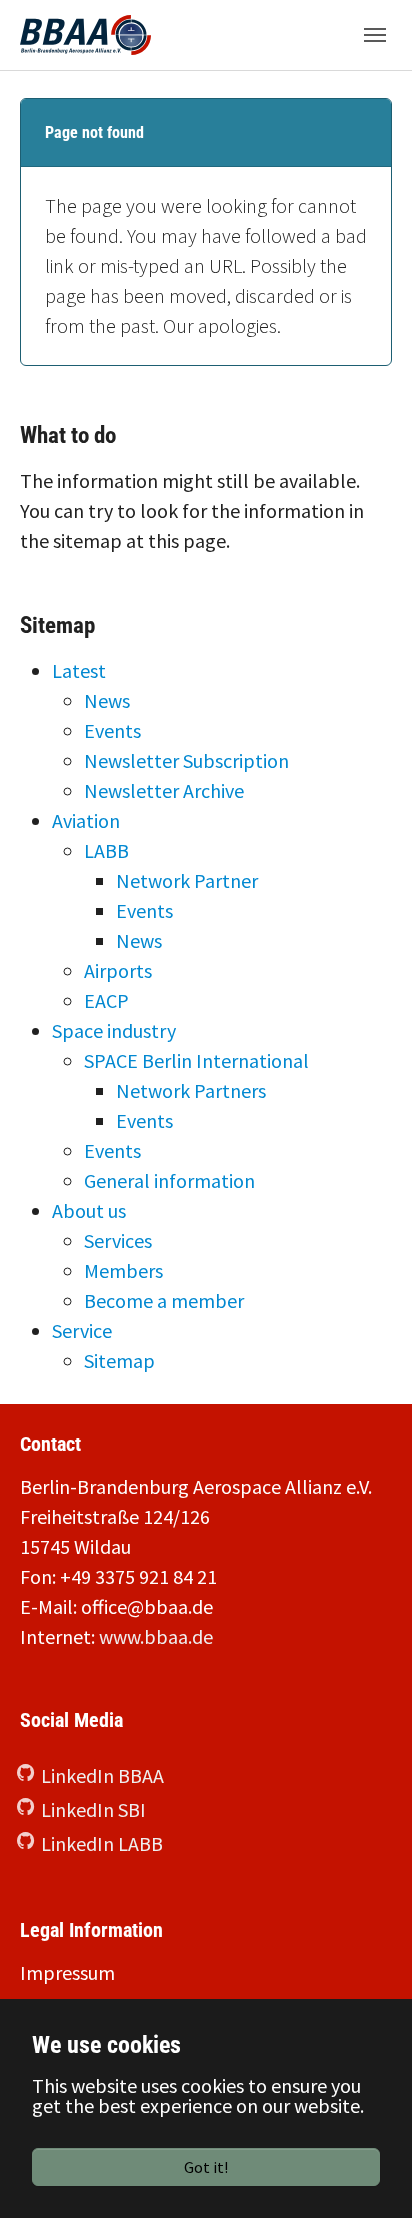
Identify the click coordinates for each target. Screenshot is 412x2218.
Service (82, 1330)
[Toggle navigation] (375, 35)
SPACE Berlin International (196, 1060)
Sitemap (119, 1360)
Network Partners (191, 1090)
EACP (106, 1000)
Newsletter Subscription (186, 760)
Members (123, 1270)
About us (89, 1210)
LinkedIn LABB (102, 1843)
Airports (118, 970)
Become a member (164, 1300)
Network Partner (187, 880)
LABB (106, 850)
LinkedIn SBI (93, 1809)
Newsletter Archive (164, 790)
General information (169, 1180)
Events (112, 730)
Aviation (86, 820)
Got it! (206, 2167)
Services (118, 1240)
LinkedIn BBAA (102, 1775)
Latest (79, 670)
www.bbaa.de (156, 1636)
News (107, 700)
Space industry (114, 1030)
